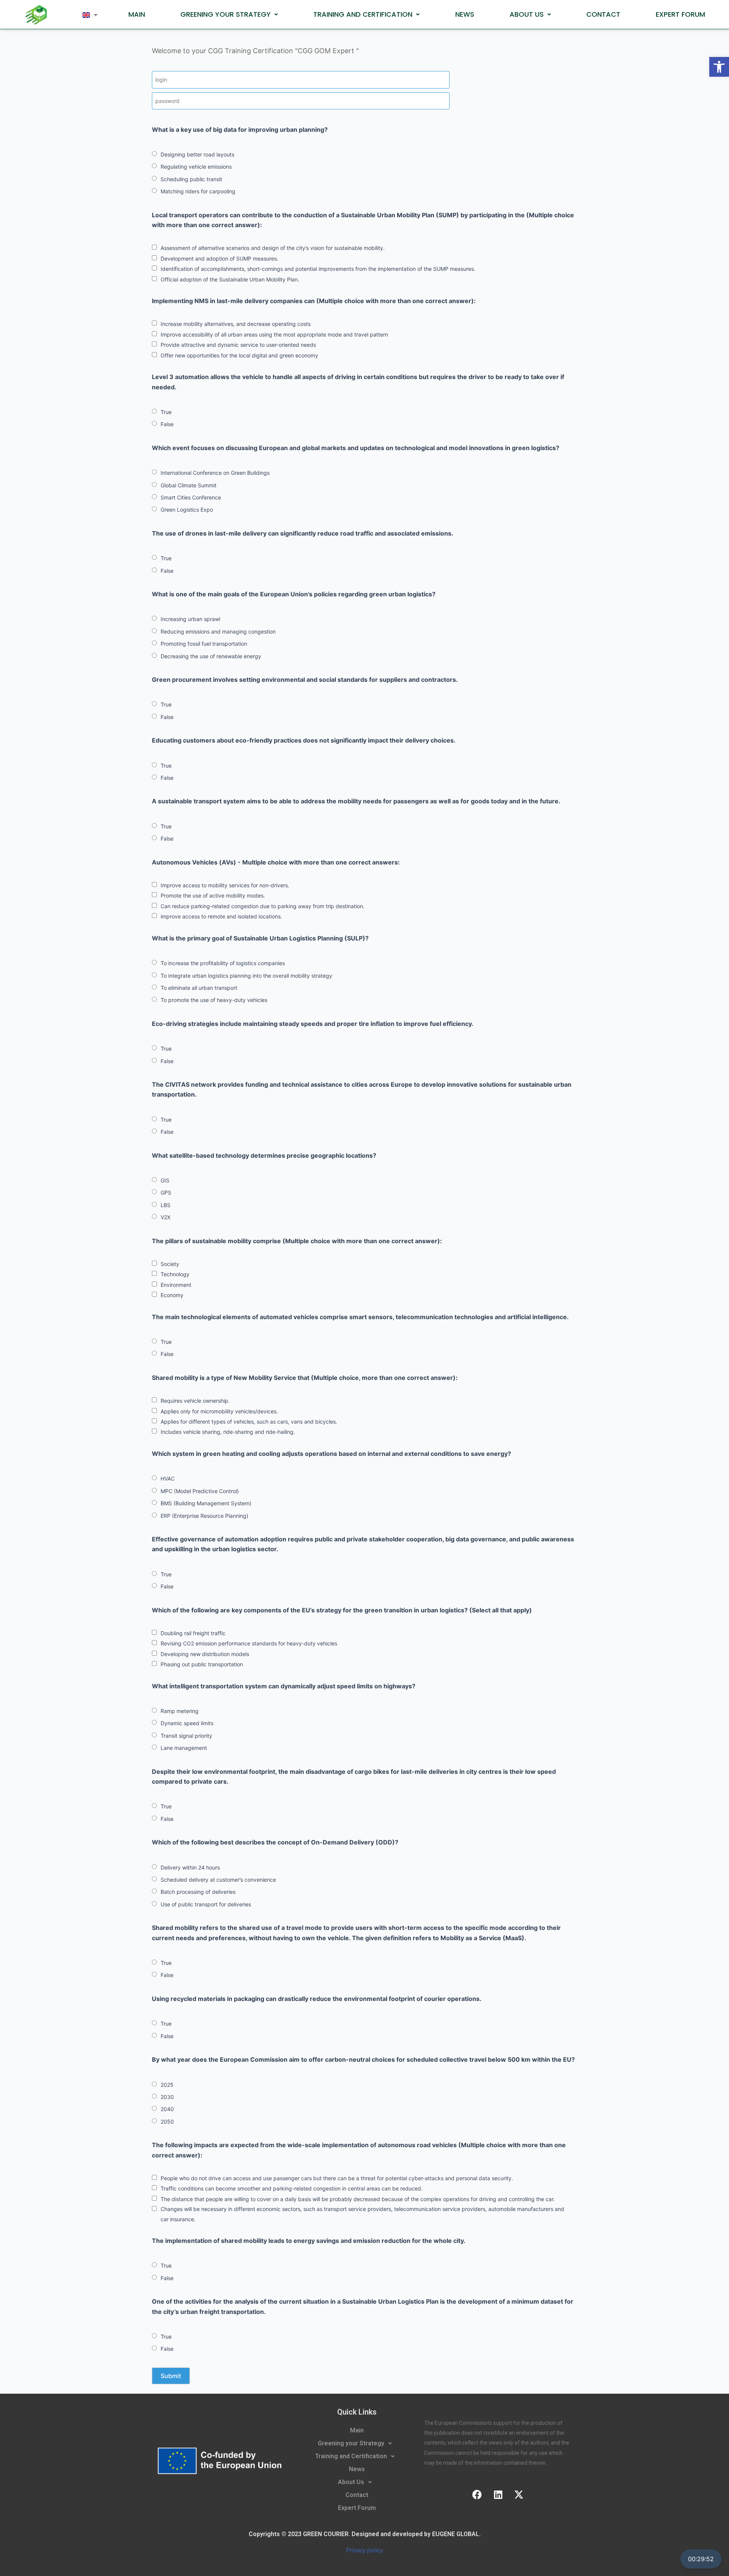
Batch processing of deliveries (198, 1892)
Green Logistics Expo (187, 510)
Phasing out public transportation (202, 1664)
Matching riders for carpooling (198, 191)
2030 (167, 2097)
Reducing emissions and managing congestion (218, 631)
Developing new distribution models (205, 1654)
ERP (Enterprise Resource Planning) (204, 1516)
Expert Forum (680, 14)
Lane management (184, 1748)
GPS (166, 1192)
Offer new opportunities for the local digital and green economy (239, 355)
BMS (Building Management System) (206, 1503)
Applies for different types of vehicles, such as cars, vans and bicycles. (249, 1422)
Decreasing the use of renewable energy (211, 656)
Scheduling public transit (191, 179)
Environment (176, 1285)
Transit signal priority (186, 1736)
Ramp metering (180, 1711)
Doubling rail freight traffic (193, 1633)
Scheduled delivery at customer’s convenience (218, 1880)
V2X (166, 1217)
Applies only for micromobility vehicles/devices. (219, 1411)
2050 (167, 2122)
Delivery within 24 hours (190, 1867)
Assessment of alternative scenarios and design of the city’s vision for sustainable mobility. (273, 248)
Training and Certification (363, 14)
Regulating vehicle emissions (196, 167)
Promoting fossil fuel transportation (204, 644)
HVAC (168, 1478)
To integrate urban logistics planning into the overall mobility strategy (246, 976)
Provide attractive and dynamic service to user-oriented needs (238, 345)
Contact (603, 14)
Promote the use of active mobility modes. (213, 895)
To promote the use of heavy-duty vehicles (214, 1000)
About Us (527, 14)
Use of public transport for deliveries (206, 1904)
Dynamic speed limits (187, 1723)
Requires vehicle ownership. (195, 1401)
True (166, 412)
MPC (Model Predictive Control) (200, 1491)
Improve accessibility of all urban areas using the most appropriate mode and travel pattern (274, 334)
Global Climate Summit (189, 485)
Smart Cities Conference (191, 497)
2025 (167, 2085)
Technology (175, 1274)
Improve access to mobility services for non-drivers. (225, 885)
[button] (719, 67)
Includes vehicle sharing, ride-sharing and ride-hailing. (228, 1432)
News (465, 14)
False (167, 424)
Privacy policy (364, 2550)
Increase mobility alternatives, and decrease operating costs (236, 324)
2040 (167, 2109)
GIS (165, 1180)
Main (137, 14)
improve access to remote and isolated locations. (221, 916)
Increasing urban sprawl (190, 619)
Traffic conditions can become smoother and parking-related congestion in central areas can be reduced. (292, 2188)
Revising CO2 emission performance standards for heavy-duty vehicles (249, 1643)
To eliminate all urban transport (199, 988)
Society (170, 1264)
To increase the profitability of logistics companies (223, 963)
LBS (166, 1205)
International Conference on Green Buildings (215, 473)
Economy (172, 1295)
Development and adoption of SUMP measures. (219, 258)
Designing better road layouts (197, 154)
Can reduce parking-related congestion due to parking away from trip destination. (263, 906)
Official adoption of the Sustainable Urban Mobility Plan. (230, 279)
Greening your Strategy (226, 14)
